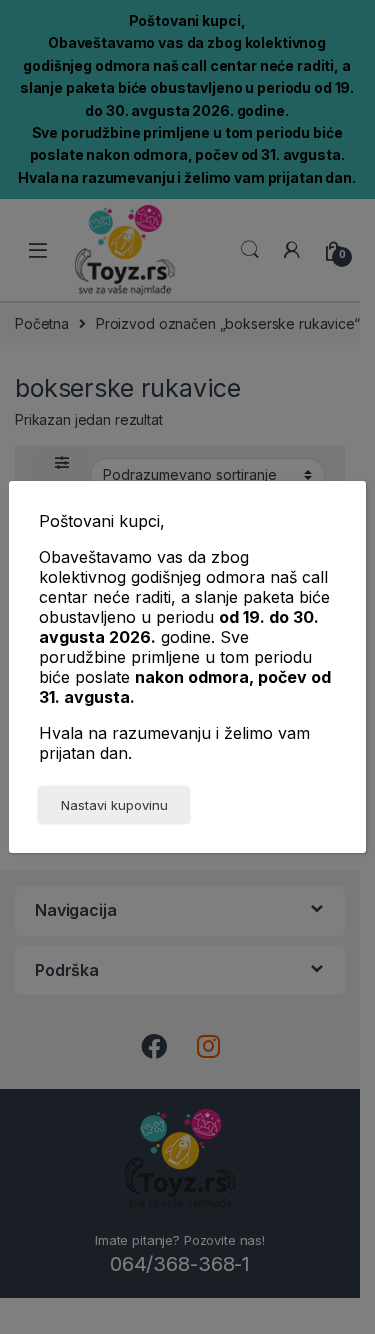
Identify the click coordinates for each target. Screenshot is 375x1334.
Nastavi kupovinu (114, 805)
